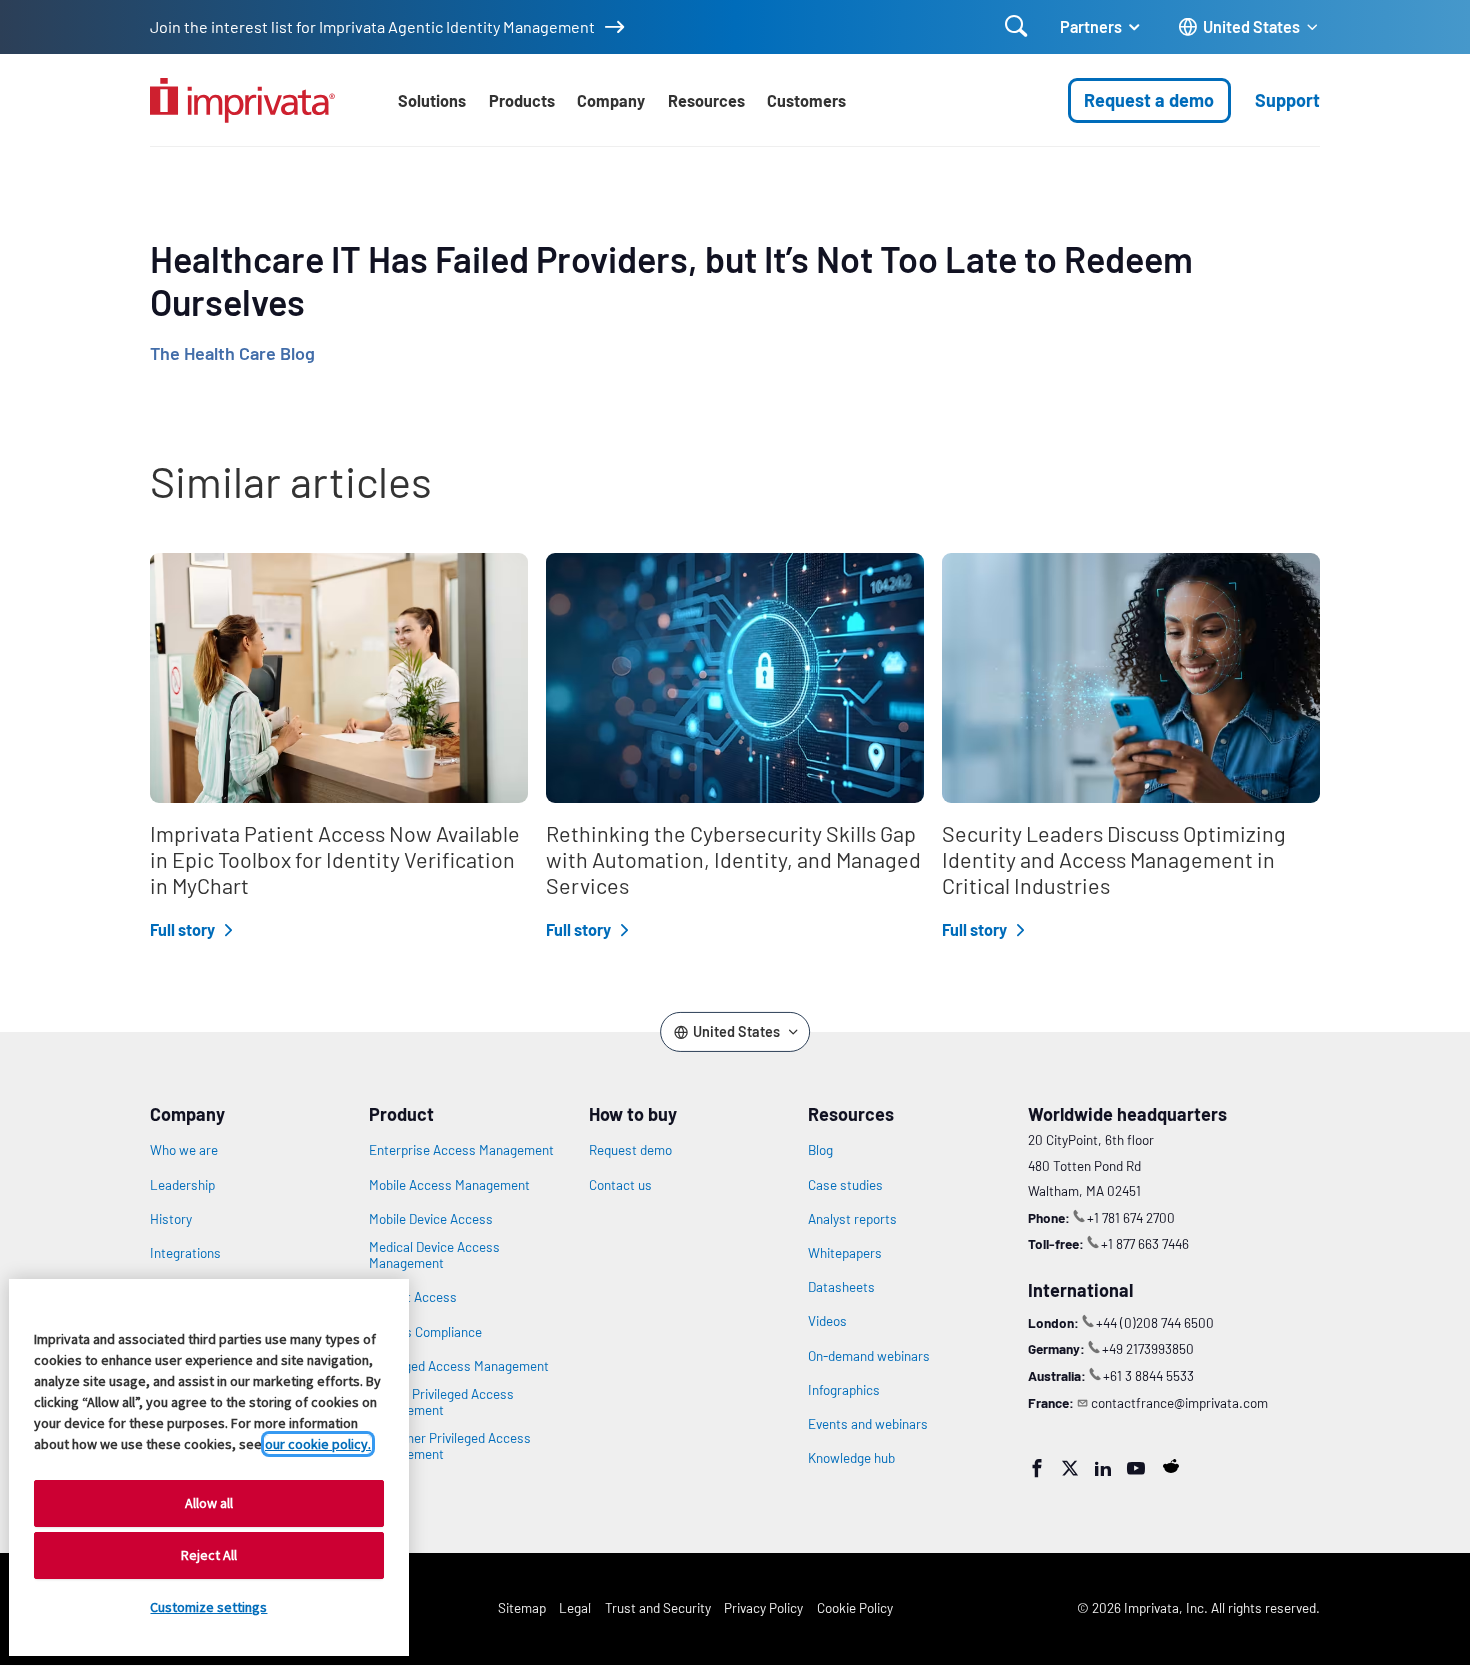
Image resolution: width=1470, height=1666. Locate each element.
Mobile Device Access (431, 1219)
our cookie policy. (318, 1444)
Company (611, 100)
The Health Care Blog (232, 353)
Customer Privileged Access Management (450, 1446)
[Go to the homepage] (242, 100)
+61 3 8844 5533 (1148, 1375)
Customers (806, 100)
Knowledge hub (851, 1458)
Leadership (182, 1185)
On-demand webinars (869, 1356)
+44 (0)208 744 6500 (1155, 1322)
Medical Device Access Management (434, 1255)
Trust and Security (658, 1607)
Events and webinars (868, 1424)
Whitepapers (845, 1253)
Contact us (620, 1185)
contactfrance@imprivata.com (1179, 1402)
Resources (706, 100)
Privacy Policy (763, 1607)
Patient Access (413, 1297)
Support (1287, 100)
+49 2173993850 (1148, 1348)
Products (522, 100)
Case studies (845, 1185)
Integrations (185, 1253)
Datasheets (841, 1287)
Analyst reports (852, 1219)
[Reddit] (1171, 1466)
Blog (820, 1150)
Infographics (844, 1390)
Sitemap (522, 1607)
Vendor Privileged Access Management (441, 1402)
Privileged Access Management (459, 1366)
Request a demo (1149, 100)
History (171, 1219)
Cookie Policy (855, 1607)
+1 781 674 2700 (1131, 1217)
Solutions (432, 100)
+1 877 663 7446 (1145, 1243)
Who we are (184, 1150)
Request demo (630, 1150)
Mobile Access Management (449, 1185)
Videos (827, 1321)
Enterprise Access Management (461, 1150)
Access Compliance (425, 1332)
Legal (575, 1607)
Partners (1091, 26)
